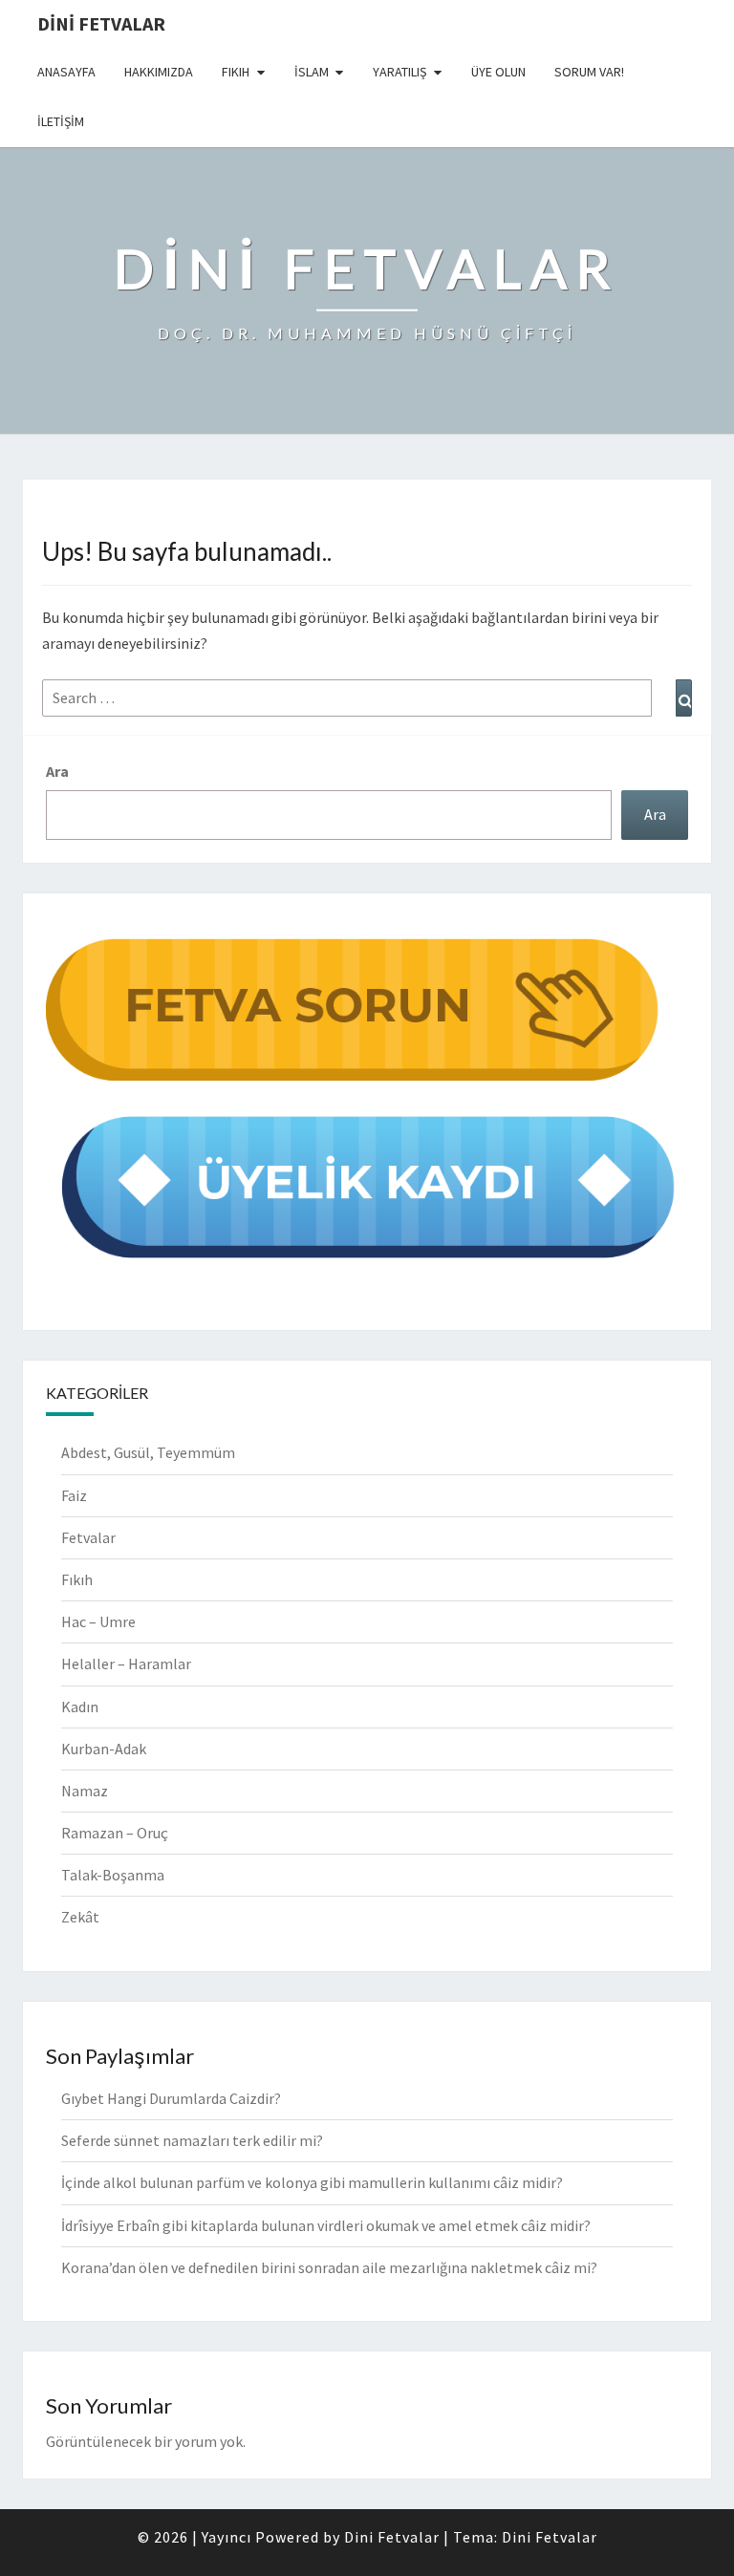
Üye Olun (498, 72)
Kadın (80, 1707)
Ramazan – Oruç (115, 1833)
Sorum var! (589, 72)
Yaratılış (399, 72)
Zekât (80, 1917)
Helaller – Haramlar (126, 1664)
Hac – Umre (98, 1621)
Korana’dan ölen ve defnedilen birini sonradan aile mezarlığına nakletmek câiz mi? (329, 2267)
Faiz (74, 1495)
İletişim (61, 121)
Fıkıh (236, 72)
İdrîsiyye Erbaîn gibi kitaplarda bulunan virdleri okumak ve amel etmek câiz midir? (326, 2225)
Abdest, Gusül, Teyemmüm (148, 1452)
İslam (312, 72)
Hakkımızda (159, 72)
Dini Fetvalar (101, 23)
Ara (57, 771)
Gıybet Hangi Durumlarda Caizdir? (171, 2098)
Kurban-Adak (104, 1749)
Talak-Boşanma (113, 1875)
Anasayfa (66, 72)
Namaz (85, 1791)
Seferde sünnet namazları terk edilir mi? (192, 2140)
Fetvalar (88, 1537)
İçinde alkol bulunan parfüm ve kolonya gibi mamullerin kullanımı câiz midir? (312, 2182)
